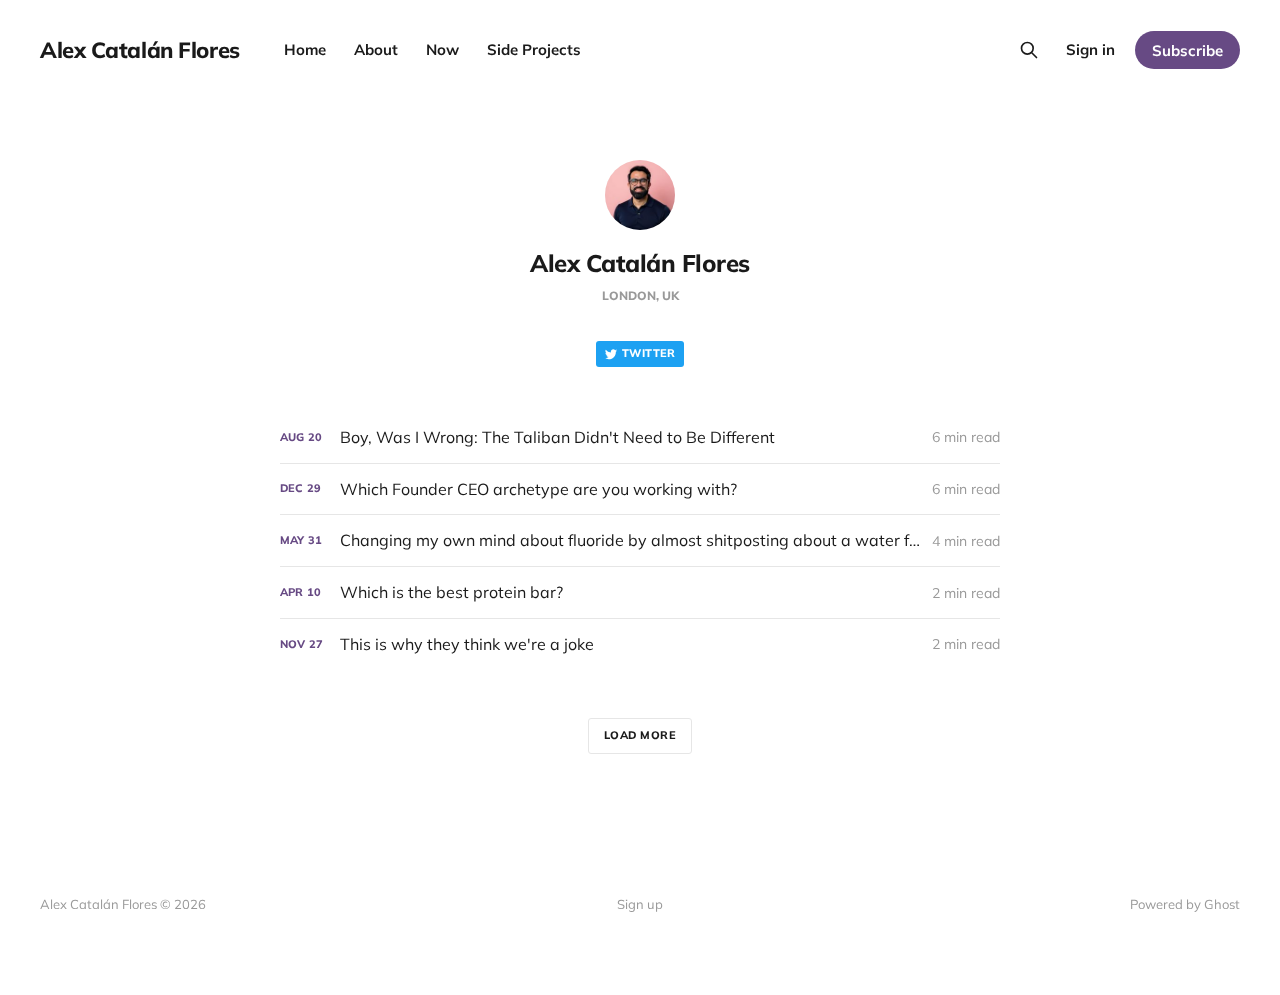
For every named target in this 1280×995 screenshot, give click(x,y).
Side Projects (534, 49)
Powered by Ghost (1185, 904)
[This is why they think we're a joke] (640, 644)
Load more (640, 735)
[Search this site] (1029, 50)
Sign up (640, 904)
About (376, 49)
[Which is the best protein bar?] (640, 592)
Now (442, 49)
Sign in (1090, 49)
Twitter (649, 353)
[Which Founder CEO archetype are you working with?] (640, 489)
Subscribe (1187, 50)
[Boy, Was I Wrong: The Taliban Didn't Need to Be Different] (640, 437)
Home (305, 49)
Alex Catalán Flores (140, 50)
